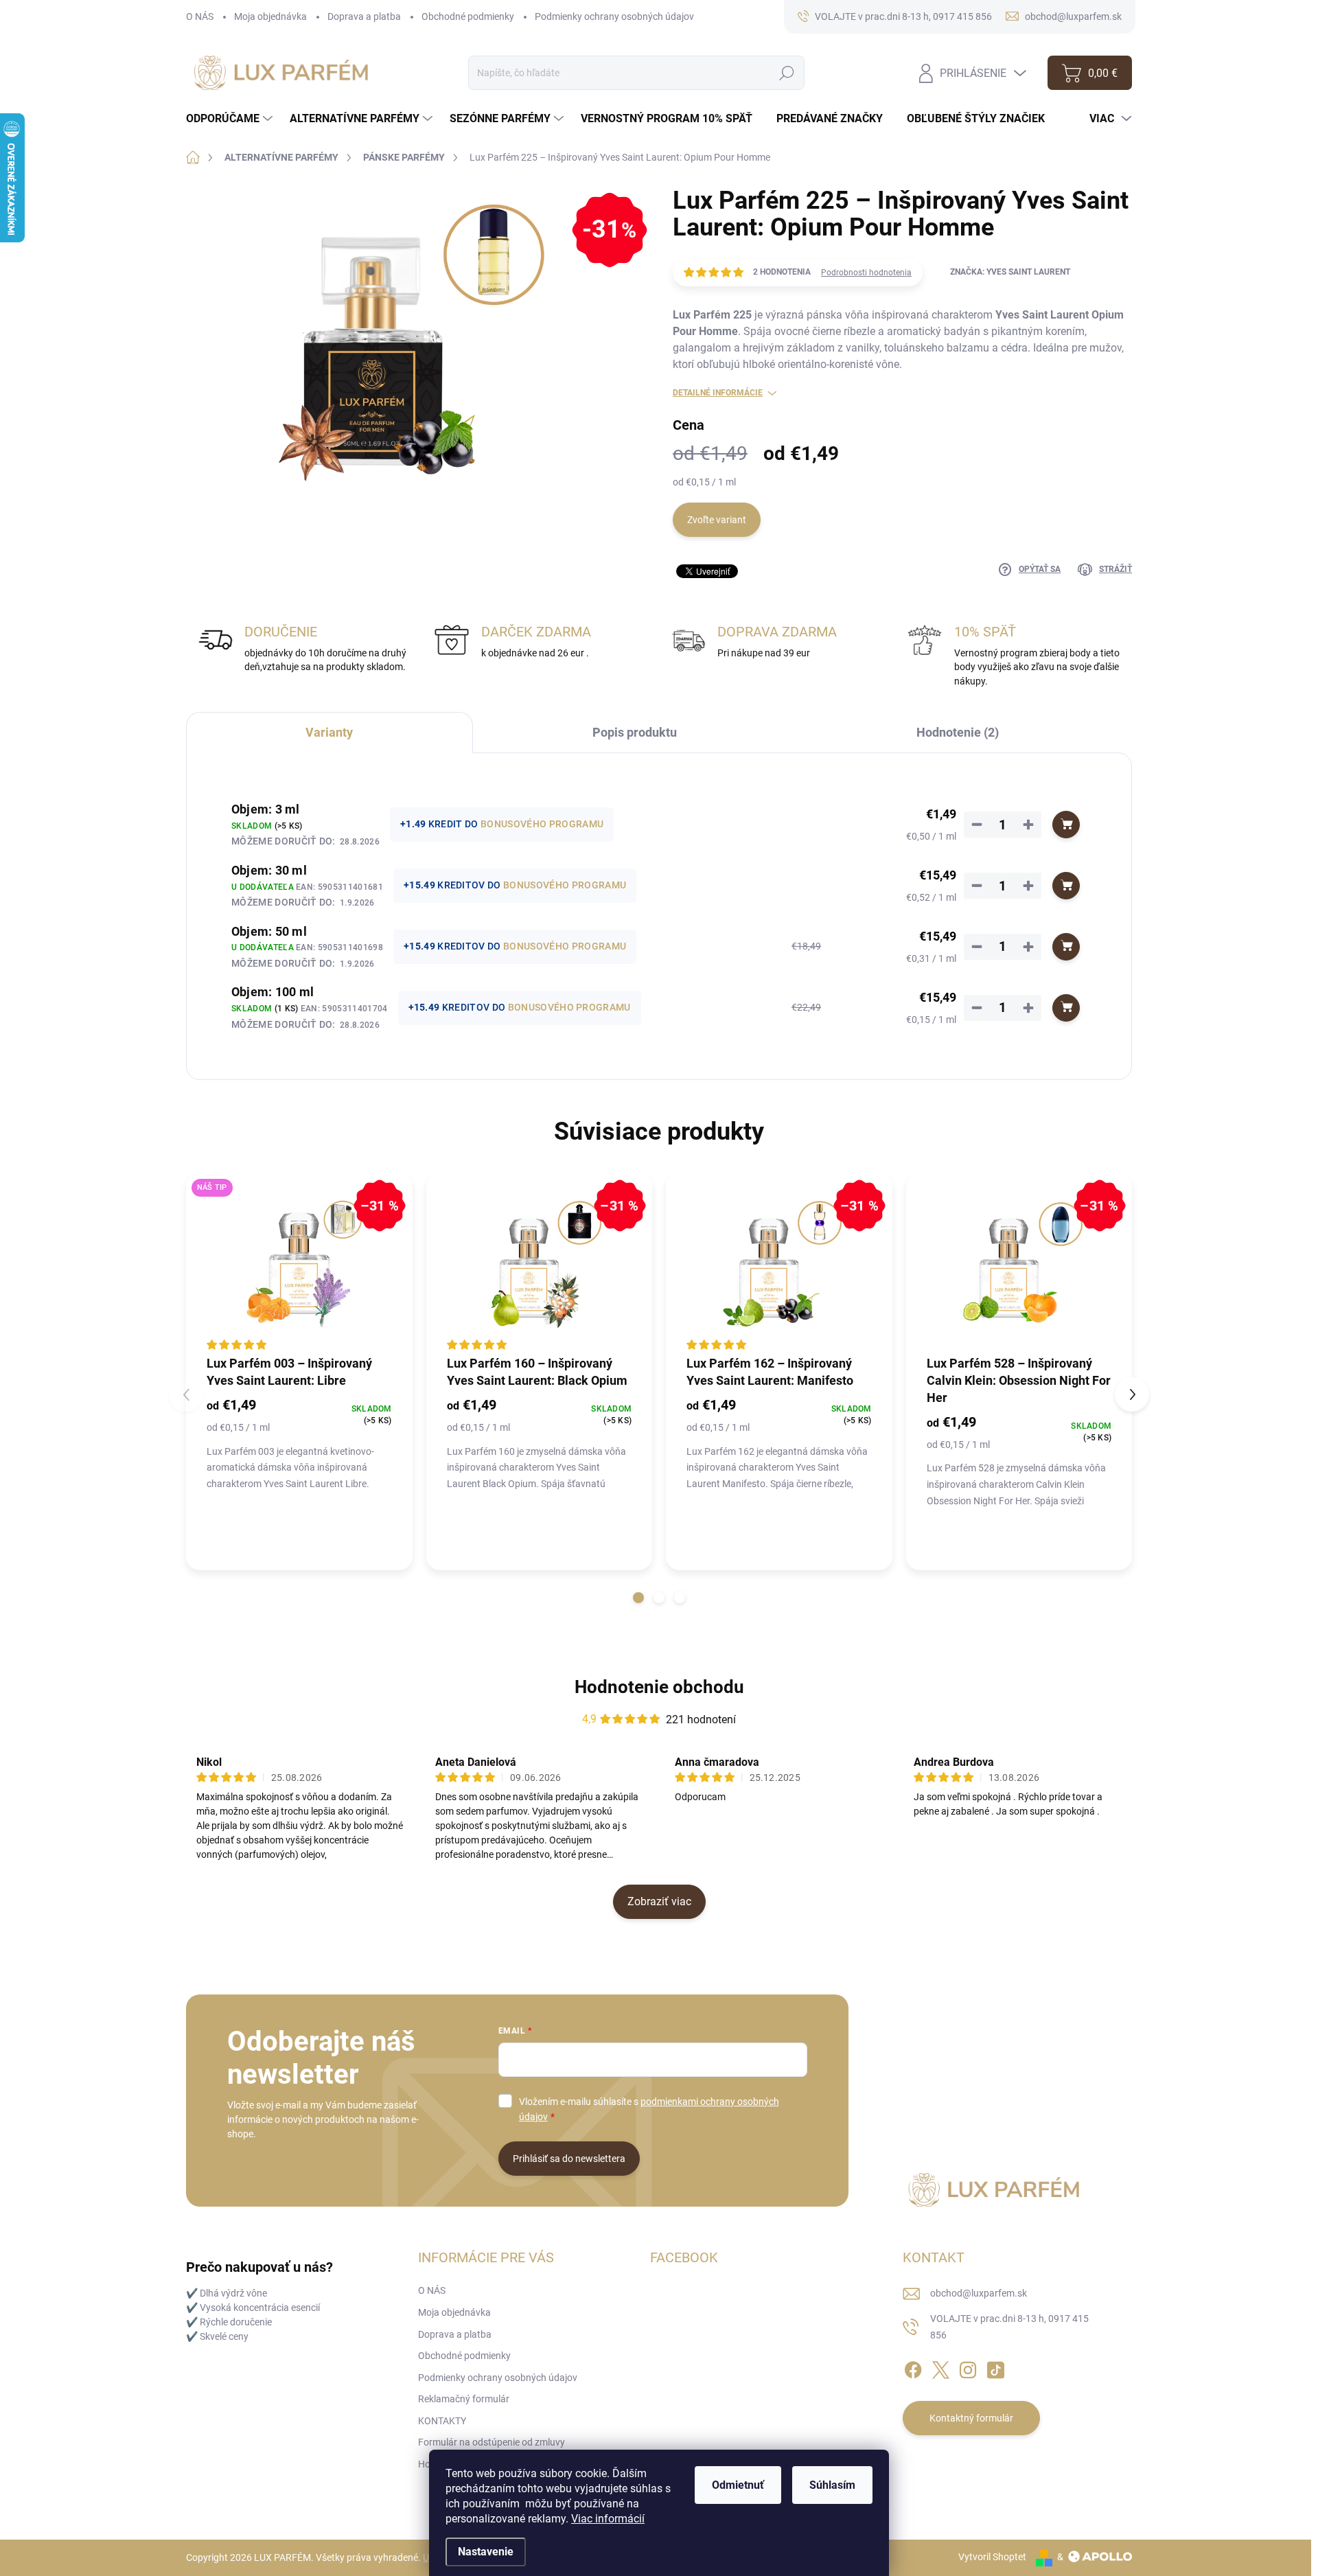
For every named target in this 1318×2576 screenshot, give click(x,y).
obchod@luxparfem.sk (979, 2293)
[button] (638, 1598)
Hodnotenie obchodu (659, 1687)
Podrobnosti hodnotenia (866, 273)
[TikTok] (995, 2368)
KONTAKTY (442, 2421)
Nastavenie (486, 2552)
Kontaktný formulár (971, 2418)
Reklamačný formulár (464, 2399)
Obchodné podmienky (468, 16)
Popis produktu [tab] (635, 732)
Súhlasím (832, 2485)
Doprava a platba (364, 16)
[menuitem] (231, 119)
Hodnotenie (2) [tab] (958, 732)
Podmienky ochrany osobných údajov (614, 16)
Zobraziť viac (659, 1901)
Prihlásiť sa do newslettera (569, 2159)
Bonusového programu (542, 824)
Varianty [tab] (329, 732)
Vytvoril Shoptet (992, 2557)
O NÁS (200, 16)
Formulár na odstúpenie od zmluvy (492, 2442)
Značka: (1010, 272)
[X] (940, 2368)
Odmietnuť (738, 2485)
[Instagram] (968, 2368)
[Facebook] (913, 2368)
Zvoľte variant (717, 520)
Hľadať (787, 73)
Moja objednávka (270, 16)
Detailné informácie (718, 393)
